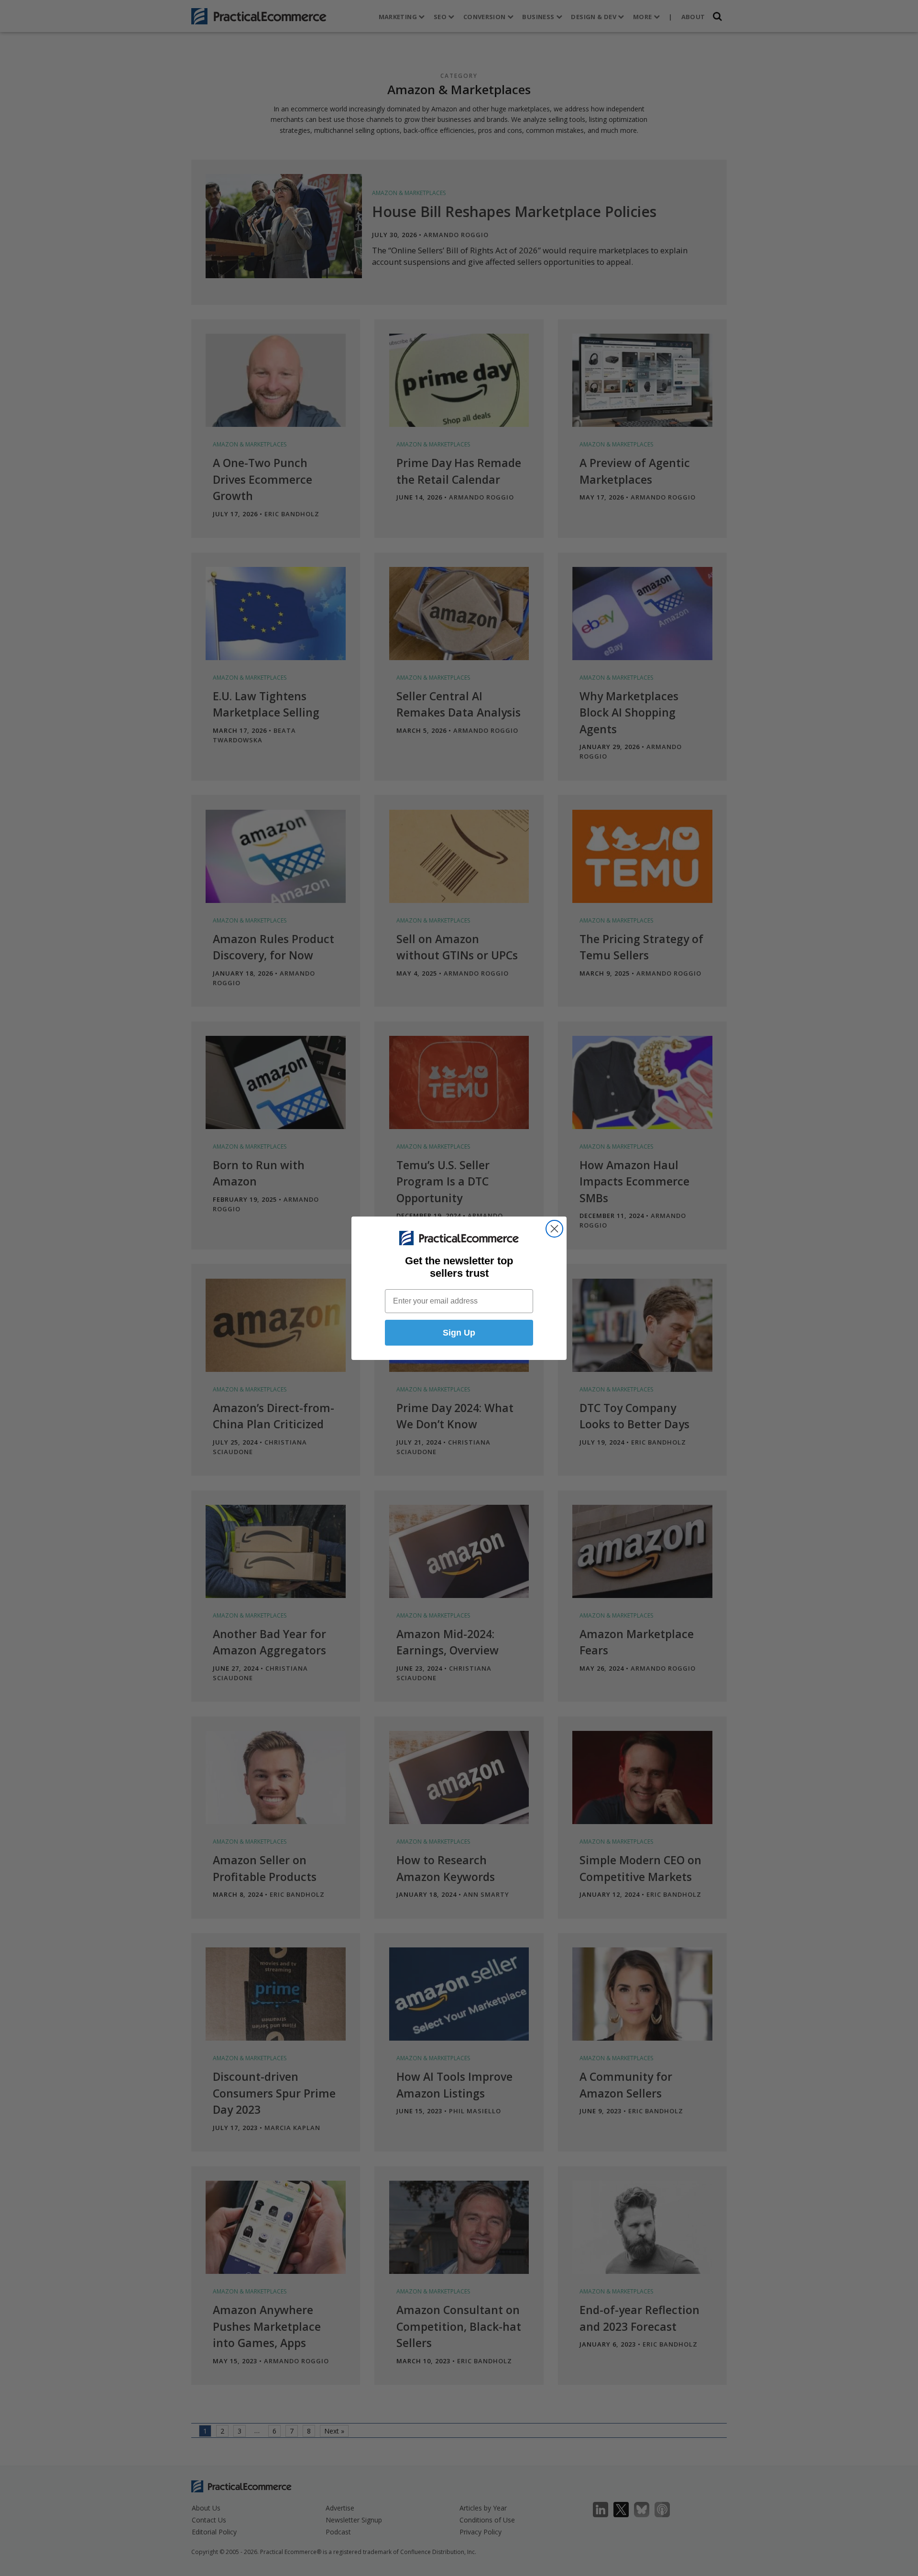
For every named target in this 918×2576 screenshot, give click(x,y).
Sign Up (459, 1333)
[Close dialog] (554, 1229)
